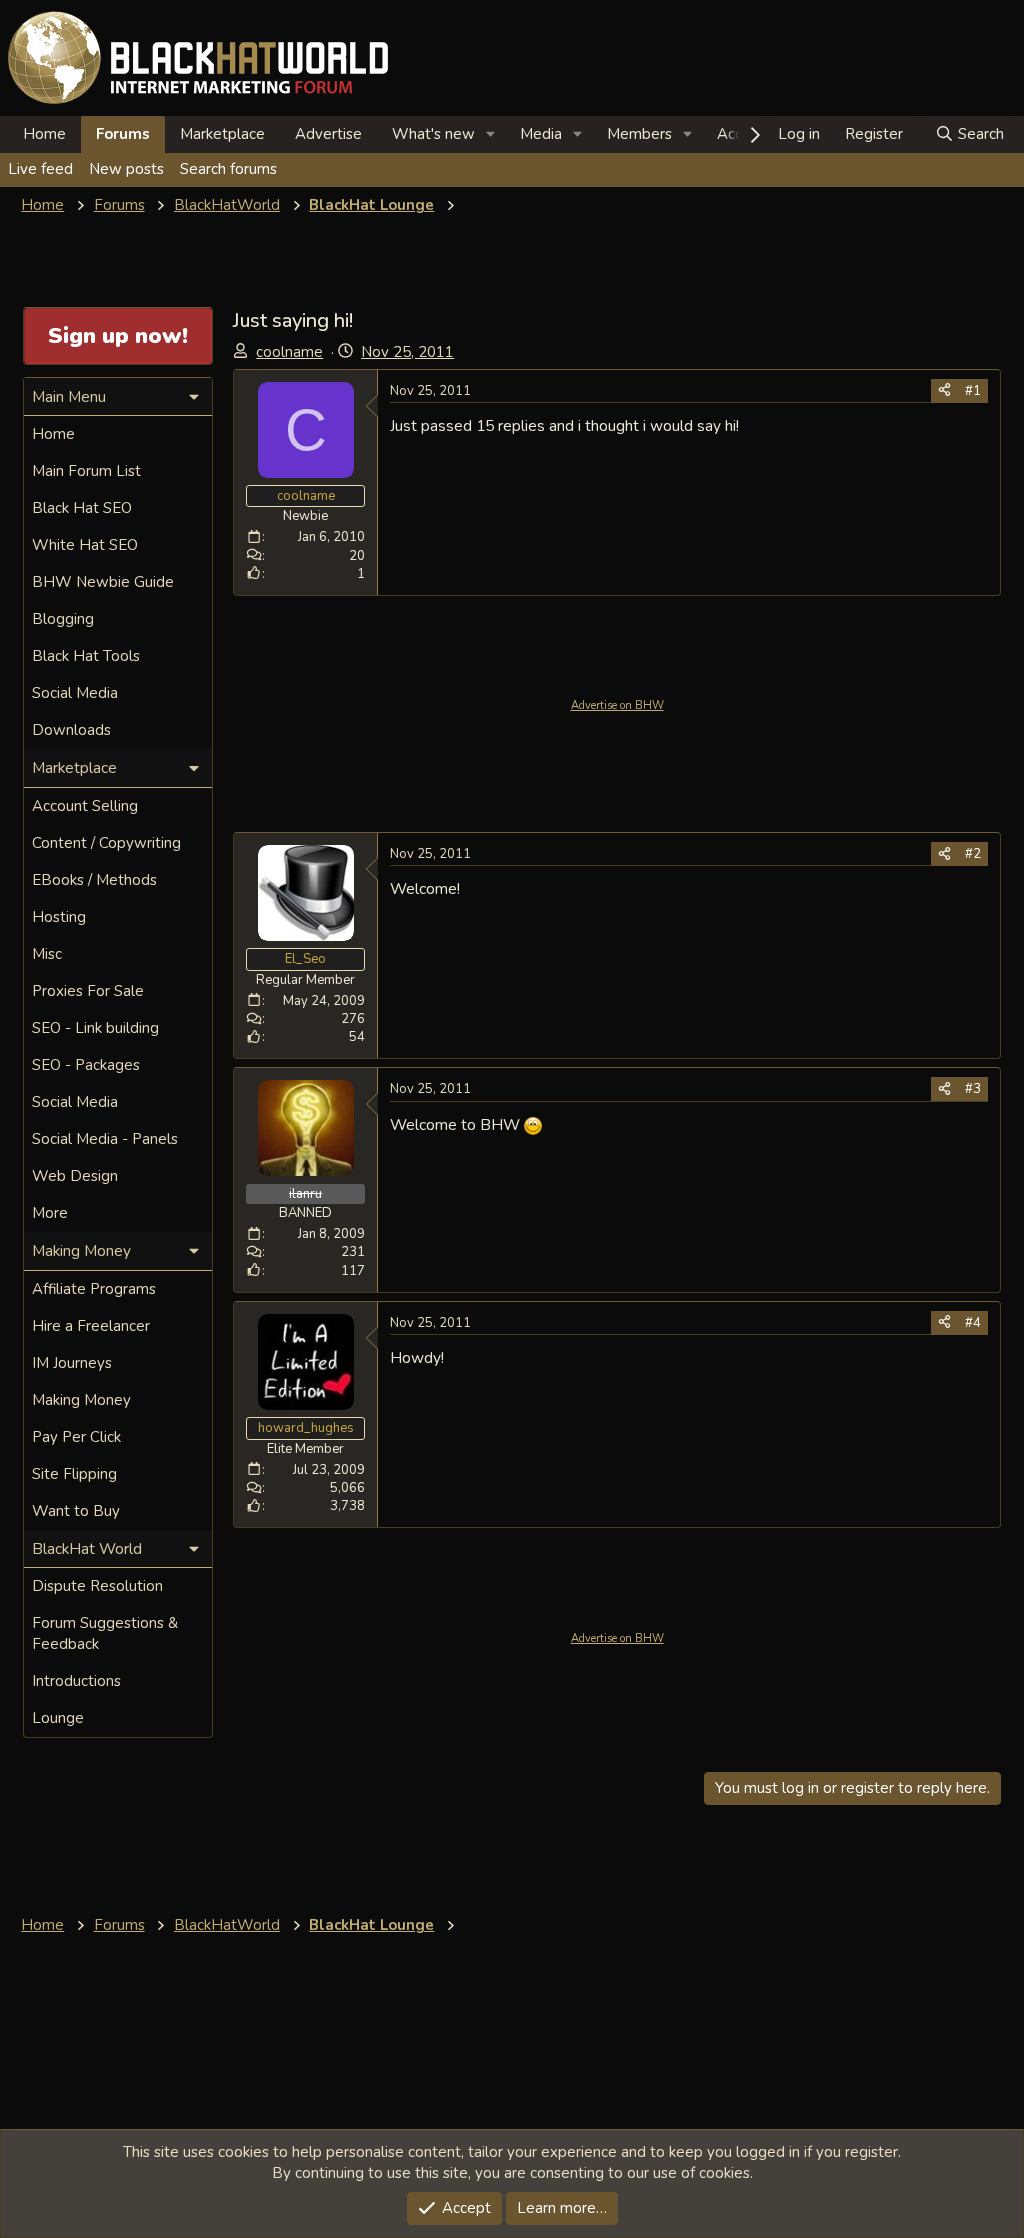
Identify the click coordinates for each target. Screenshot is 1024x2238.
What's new (433, 134)
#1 (973, 391)
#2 (973, 854)
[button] (491, 134)
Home (44, 134)
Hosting (59, 917)
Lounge (58, 1718)
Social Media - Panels (105, 1139)
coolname (289, 352)
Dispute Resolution (97, 1586)
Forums (123, 134)
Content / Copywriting (106, 843)
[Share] (944, 391)
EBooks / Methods (94, 880)
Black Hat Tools (86, 656)
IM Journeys (72, 1363)
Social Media (75, 693)
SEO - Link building (95, 1028)
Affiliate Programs (94, 1289)
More (50, 1213)
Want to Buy (76, 1511)
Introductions (76, 1681)
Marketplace (222, 134)
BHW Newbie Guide (103, 582)
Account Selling (85, 806)
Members (639, 134)
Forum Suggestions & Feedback (105, 1633)
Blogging (63, 619)
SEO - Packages (86, 1065)
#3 (973, 1089)
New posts (126, 169)
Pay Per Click (76, 1437)
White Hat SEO (85, 545)
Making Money (81, 1400)
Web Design (75, 1176)
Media (541, 134)
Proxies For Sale (88, 991)
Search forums (228, 169)
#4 (973, 1323)
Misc (47, 954)
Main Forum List (86, 471)
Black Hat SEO (82, 508)
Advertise (328, 134)
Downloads (71, 730)
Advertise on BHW (617, 705)
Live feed (40, 169)
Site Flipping (74, 1474)
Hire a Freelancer (91, 1326)
